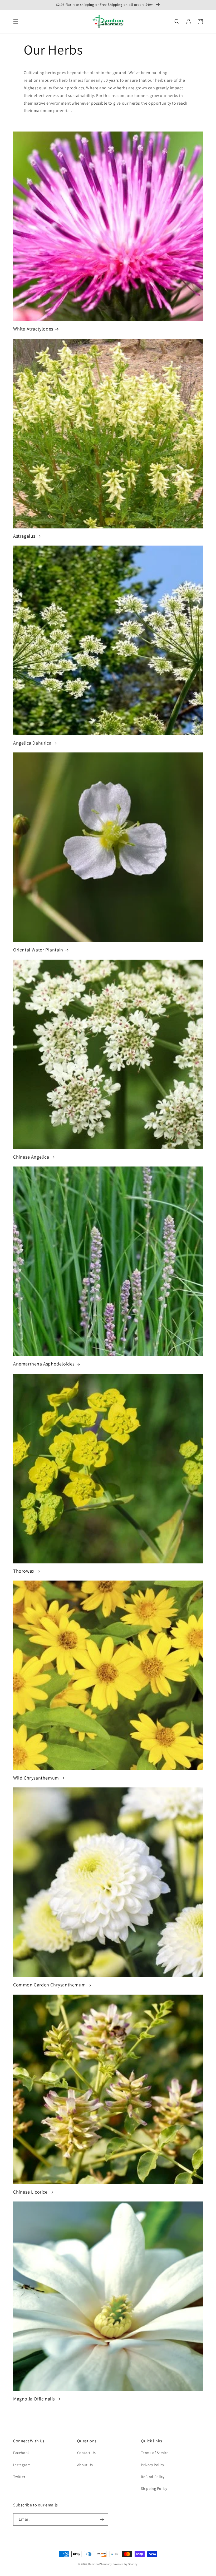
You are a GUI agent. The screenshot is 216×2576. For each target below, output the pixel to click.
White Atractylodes (33, 329)
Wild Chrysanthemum (36, 1778)
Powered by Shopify (125, 2564)
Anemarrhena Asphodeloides (44, 1364)
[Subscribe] (102, 2519)
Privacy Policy (152, 2465)
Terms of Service (155, 2453)
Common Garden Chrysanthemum (49, 1985)
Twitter (19, 2477)
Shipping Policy (154, 2488)
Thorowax (24, 1571)
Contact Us (87, 2453)
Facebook (21, 2453)
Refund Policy (153, 2477)
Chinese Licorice (30, 2192)
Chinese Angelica (31, 1157)
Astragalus (24, 536)
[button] (16, 22)
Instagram (22, 2465)
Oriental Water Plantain (38, 950)
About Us (85, 2465)
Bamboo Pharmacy (100, 2564)
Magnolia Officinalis (34, 2399)
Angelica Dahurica (32, 743)
